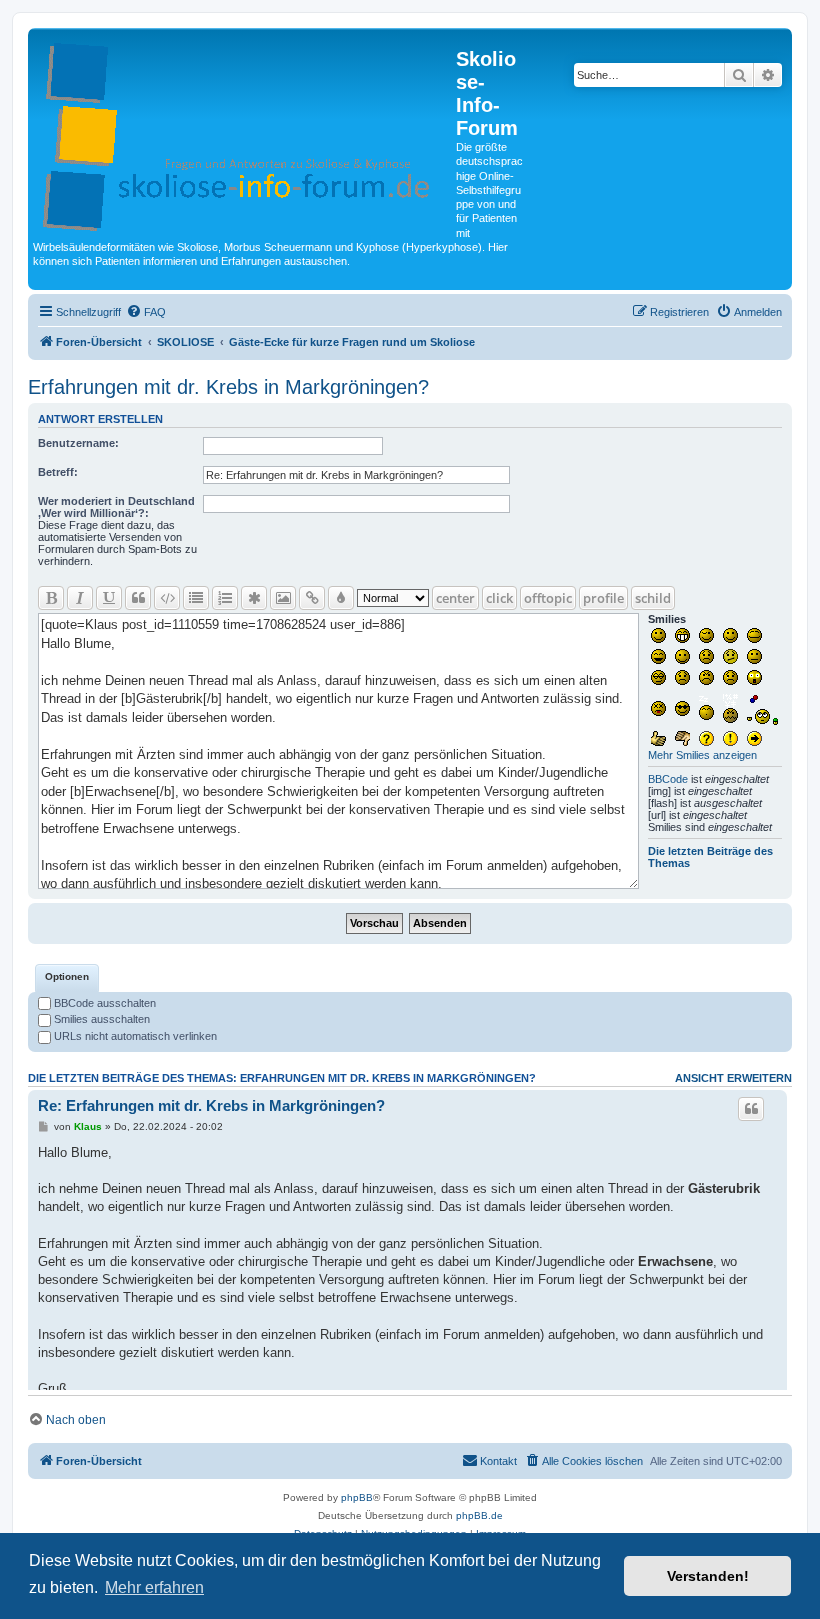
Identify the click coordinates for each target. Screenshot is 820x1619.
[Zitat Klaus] (751, 1109)
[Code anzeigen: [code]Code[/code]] (167, 598)
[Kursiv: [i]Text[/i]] (80, 598)
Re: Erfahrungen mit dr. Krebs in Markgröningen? (211, 1105)
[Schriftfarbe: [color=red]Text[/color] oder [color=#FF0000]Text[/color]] (341, 598)
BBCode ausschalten (103, 1003)
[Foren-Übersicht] (244, 133)
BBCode (668, 779)
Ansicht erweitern (733, 1078)
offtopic (548, 598)
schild (653, 598)
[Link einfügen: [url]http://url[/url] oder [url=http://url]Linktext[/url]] (312, 598)
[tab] (67, 978)
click (499, 598)
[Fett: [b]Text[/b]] (51, 598)
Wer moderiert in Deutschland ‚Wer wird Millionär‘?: (116, 507)
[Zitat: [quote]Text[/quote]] (138, 598)
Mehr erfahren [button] (154, 1587)
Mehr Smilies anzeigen (702, 755)
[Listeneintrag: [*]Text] (254, 598)
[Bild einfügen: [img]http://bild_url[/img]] (283, 598)
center (455, 598)
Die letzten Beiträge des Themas (710, 857)
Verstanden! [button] (708, 1576)
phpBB (357, 1497)
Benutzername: (78, 443)
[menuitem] (146, 312)
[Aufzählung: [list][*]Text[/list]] (196, 598)
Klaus (88, 1126)
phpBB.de (479, 1515)
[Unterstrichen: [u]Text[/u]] (109, 598)
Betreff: (58, 472)
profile (603, 598)
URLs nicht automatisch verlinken (134, 1036)
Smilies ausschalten (100, 1019)
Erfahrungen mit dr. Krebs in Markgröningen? (228, 387)
